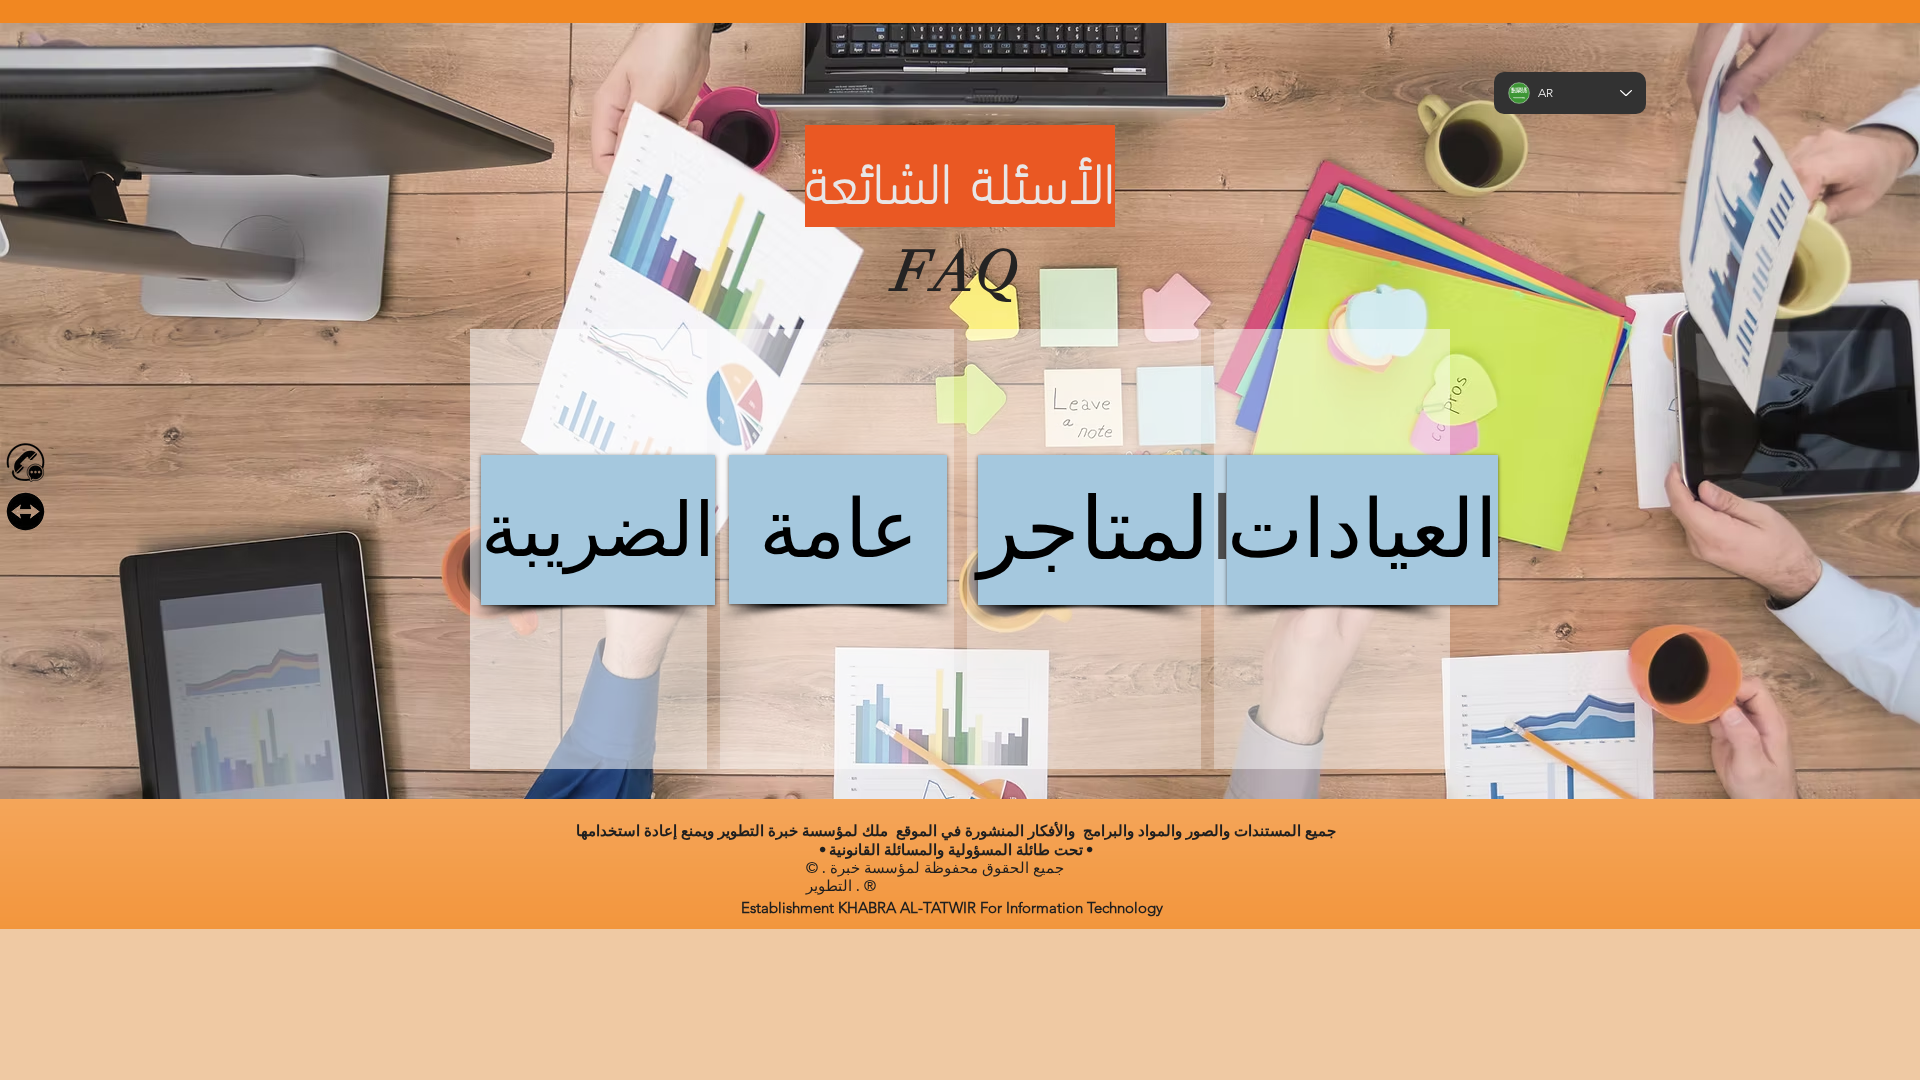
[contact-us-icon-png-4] (25, 462)
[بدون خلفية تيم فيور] (25, 511)
